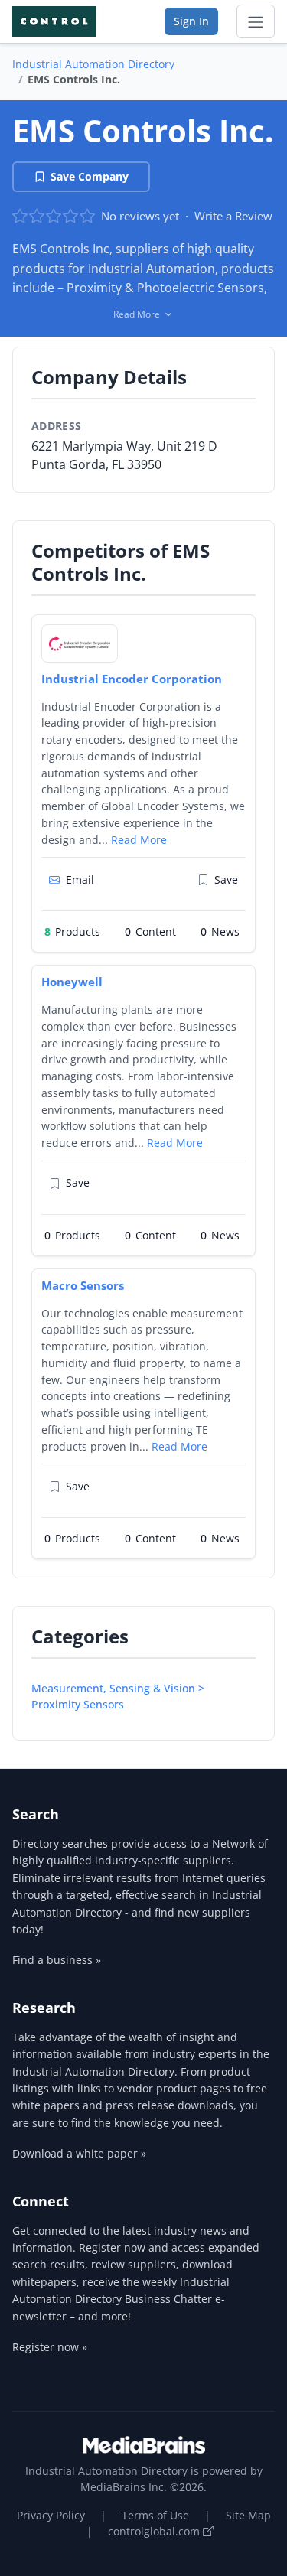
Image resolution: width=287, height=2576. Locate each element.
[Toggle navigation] (256, 21)
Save (226, 879)
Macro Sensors (83, 1285)
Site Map (248, 2515)
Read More (139, 840)
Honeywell (72, 982)
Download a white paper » (79, 2153)
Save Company (90, 176)
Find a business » (57, 1960)
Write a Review (233, 216)
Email (80, 879)
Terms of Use (155, 2515)
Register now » (50, 2347)
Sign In (191, 21)
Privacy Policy (51, 2515)
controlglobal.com (155, 2531)
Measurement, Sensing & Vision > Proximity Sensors (118, 1696)
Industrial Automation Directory (93, 64)
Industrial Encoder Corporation (132, 679)
